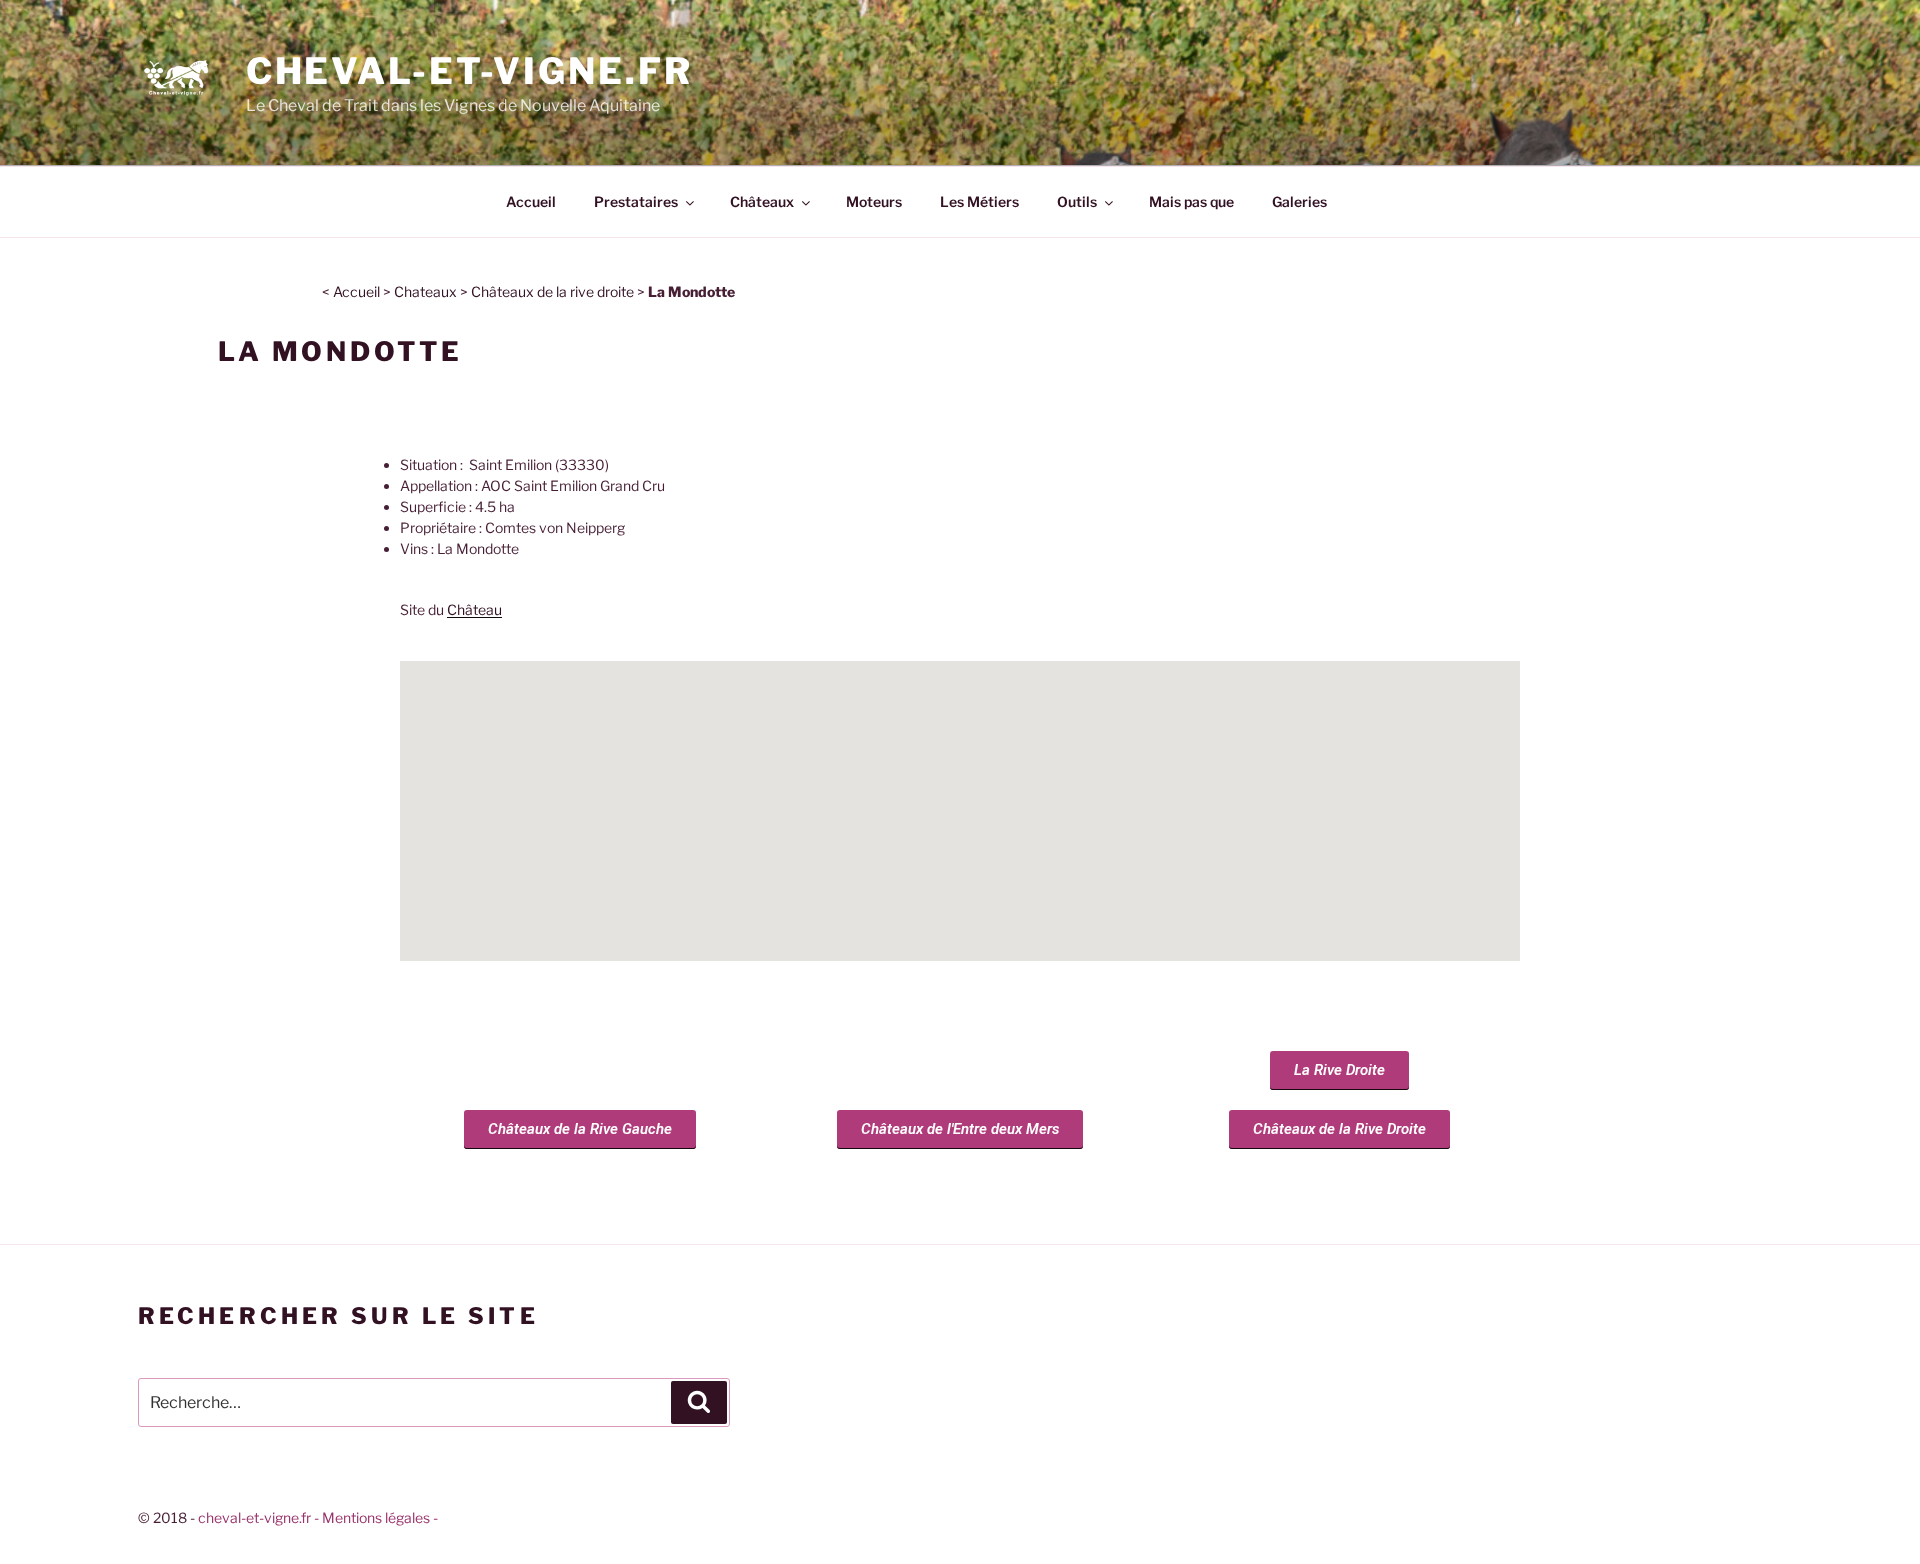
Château (474, 609)
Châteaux (762, 201)
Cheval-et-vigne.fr (469, 71)
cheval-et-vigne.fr (254, 1517)
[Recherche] (699, 1402)
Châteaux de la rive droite (552, 291)
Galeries (1299, 201)
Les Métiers (979, 201)
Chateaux (425, 291)
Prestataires (636, 201)
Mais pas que (1191, 201)
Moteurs (874, 201)
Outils (1077, 201)
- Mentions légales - (376, 1517)
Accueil (531, 201)
